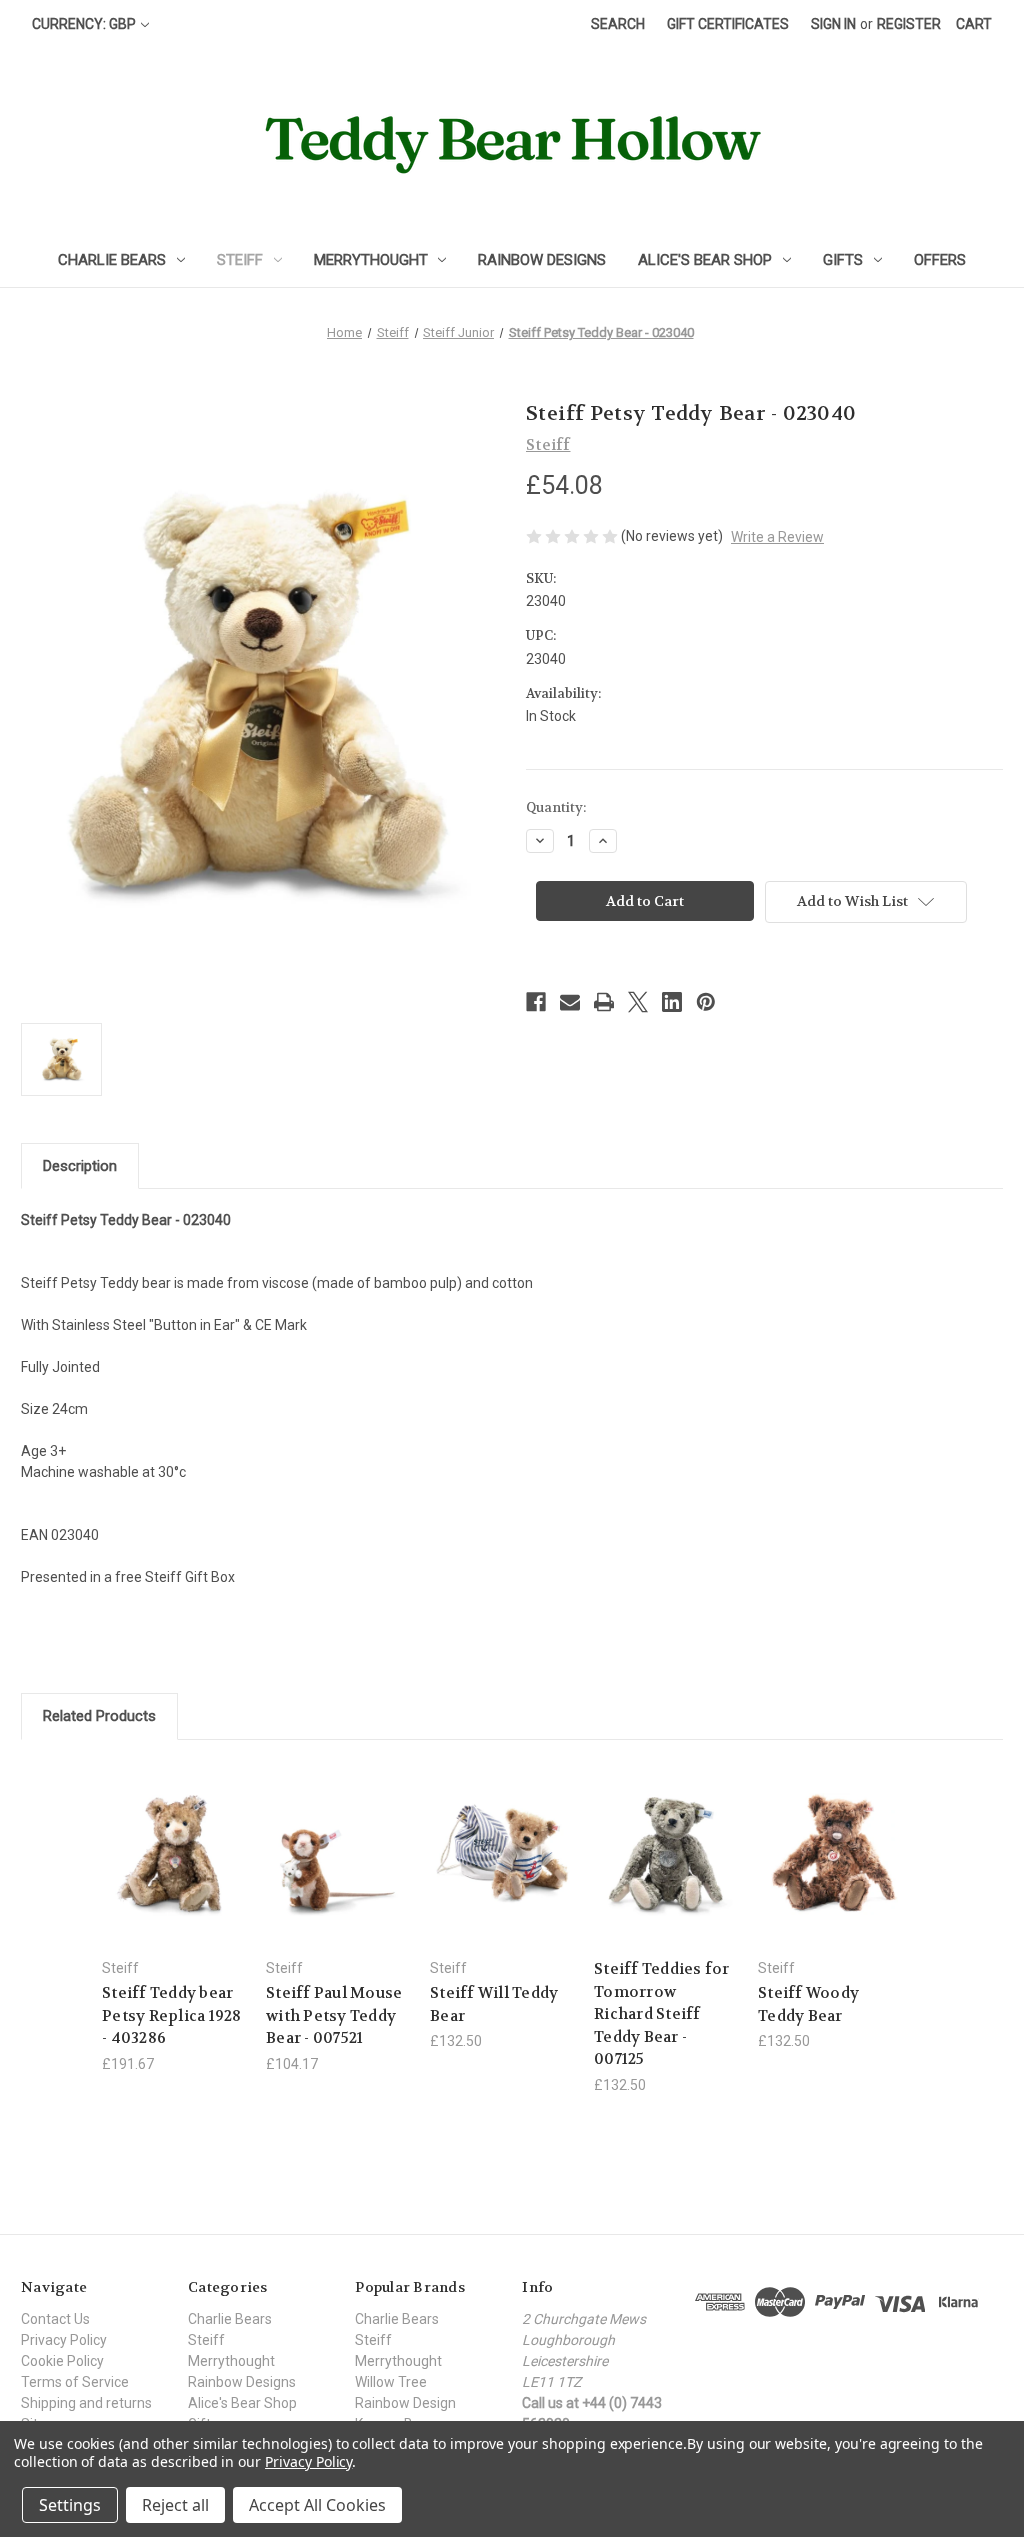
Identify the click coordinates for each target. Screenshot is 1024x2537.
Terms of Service (75, 2382)
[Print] (604, 1002)
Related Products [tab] (99, 1716)
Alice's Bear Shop (705, 260)
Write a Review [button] (777, 537)
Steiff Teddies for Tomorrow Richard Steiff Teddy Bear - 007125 (662, 2014)
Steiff (240, 260)
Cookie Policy (62, 2361)
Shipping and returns (86, 2403)
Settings (70, 2505)
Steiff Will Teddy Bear (494, 2004)
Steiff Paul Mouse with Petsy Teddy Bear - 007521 (334, 2015)
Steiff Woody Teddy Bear (808, 2004)
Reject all (175, 2505)
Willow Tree (391, 2382)
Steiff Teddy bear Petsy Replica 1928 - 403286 (172, 2015)
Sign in (833, 24)
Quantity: (556, 807)
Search (618, 24)
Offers (940, 260)
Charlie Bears (112, 260)
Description (80, 1166)
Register (909, 24)
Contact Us (55, 2319)
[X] (638, 1002)
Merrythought (371, 260)
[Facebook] (536, 1002)
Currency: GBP (84, 24)
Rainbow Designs (542, 260)
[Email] (570, 1002)
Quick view (158, 1828)
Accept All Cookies (317, 2505)
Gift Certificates (728, 24)
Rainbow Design (405, 2403)
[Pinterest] (706, 1002)
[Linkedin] (672, 1002)
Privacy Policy (64, 2340)
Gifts (843, 260)
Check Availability (174, 1870)
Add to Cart (338, 1870)
